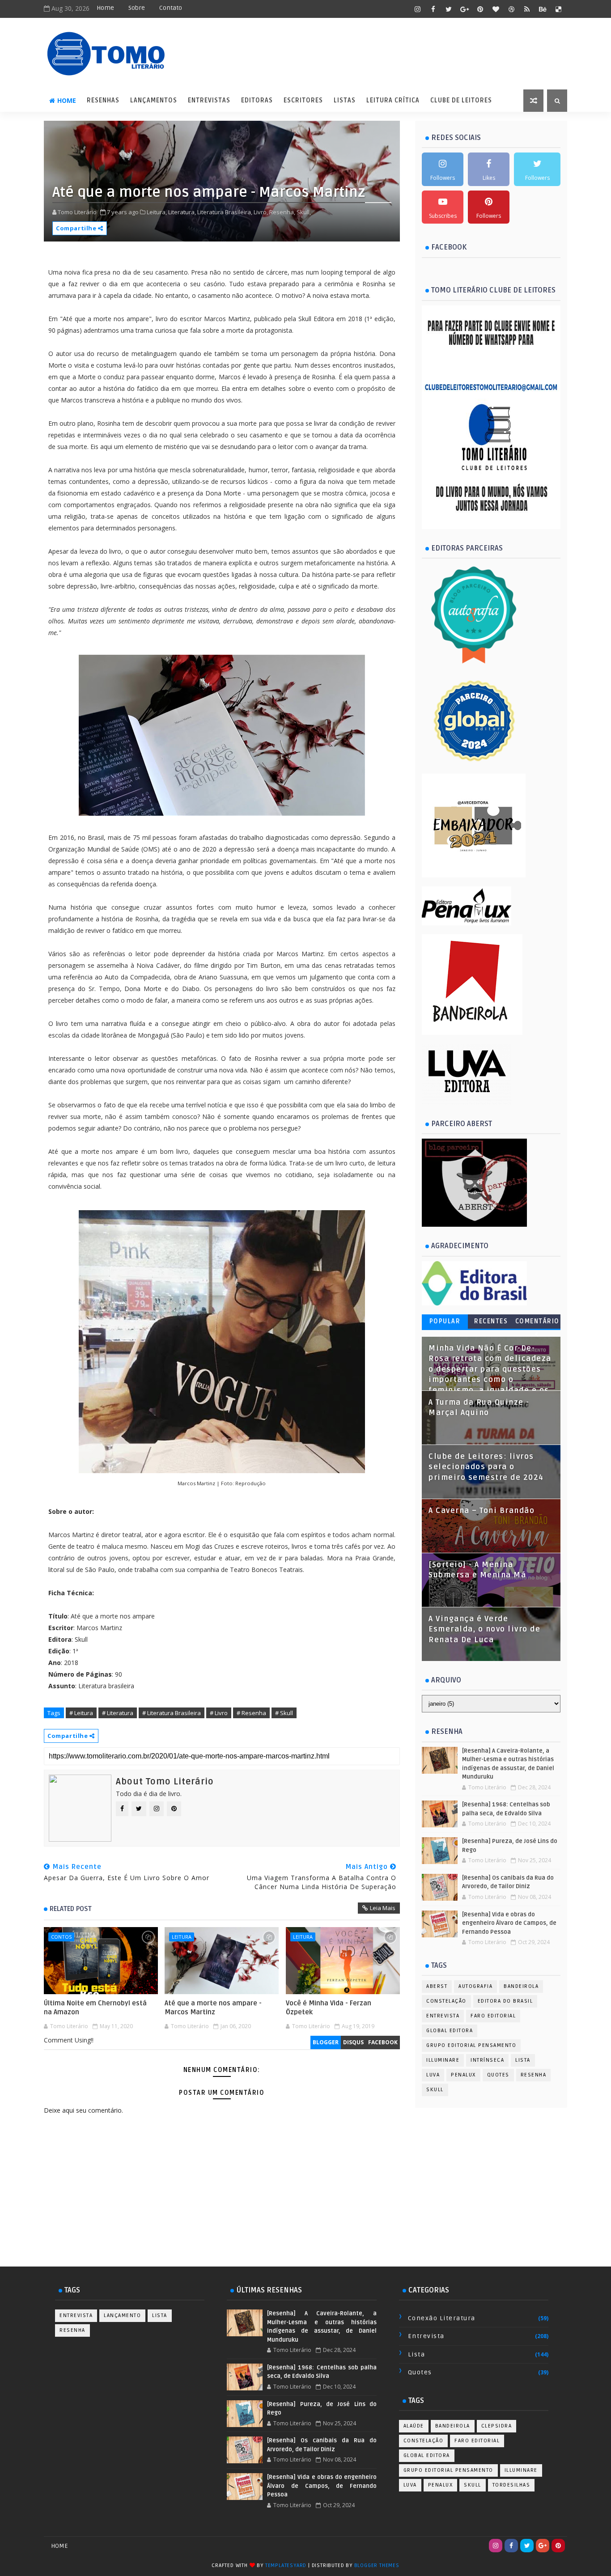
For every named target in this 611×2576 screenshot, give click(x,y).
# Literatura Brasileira (172, 1713)
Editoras (257, 100)
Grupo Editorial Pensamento (471, 2045)
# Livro (219, 1713)
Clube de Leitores (461, 100)
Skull (435, 2090)
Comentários (537, 1323)
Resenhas (103, 100)
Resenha (534, 2075)
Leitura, (157, 212)
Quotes (498, 2075)
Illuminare (443, 2060)
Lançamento (122, 2315)
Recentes (491, 1321)
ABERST (437, 1986)
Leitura (182, 1937)
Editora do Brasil (505, 2001)
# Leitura (81, 1713)
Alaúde (414, 2426)
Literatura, (182, 212)
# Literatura (118, 1713)
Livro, (261, 212)
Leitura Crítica (393, 100)
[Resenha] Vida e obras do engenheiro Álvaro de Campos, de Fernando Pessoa (509, 1923)
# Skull (284, 1713)
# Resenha (251, 1713)
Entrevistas (209, 100)
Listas (345, 100)
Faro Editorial (493, 2016)
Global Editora (450, 2031)
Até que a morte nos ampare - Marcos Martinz (213, 2008)
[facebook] (433, 9)
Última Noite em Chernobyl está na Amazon (95, 2008)
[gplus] (464, 9)
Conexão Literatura (442, 2318)
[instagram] (417, 9)
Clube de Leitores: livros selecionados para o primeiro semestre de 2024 (486, 1467)
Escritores (303, 100)
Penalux (463, 2075)
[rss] (527, 9)
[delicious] (558, 9)
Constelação (446, 2001)
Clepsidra (497, 2426)
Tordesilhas (511, 2485)
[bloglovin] (496, 9)
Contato (171, 8)
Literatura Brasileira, (225, 212)
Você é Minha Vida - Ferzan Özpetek (329, 2008)
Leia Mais (383, 1908)
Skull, (304, 212)
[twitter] (449, 9)
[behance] (543, 9)
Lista (523, 2060)
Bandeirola (521, 1986)
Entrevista (443, 2016)
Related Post (71, 1909)
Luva (433, 2075)
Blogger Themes (377, 2565)
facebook (383, 2042)
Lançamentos (154, 100)
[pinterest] (480, 9)
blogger (326, 2042)
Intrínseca (487, 2060)
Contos (61, 1937)
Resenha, (282, 212)
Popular (445, 1321)
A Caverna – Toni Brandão (482, 1511)
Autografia (475, 1986)
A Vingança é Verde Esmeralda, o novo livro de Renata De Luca (484, 1629)
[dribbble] (511, 9)
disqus (353, 2042)
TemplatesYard (286, 2565)
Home (105, 8)
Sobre (137, 8)
